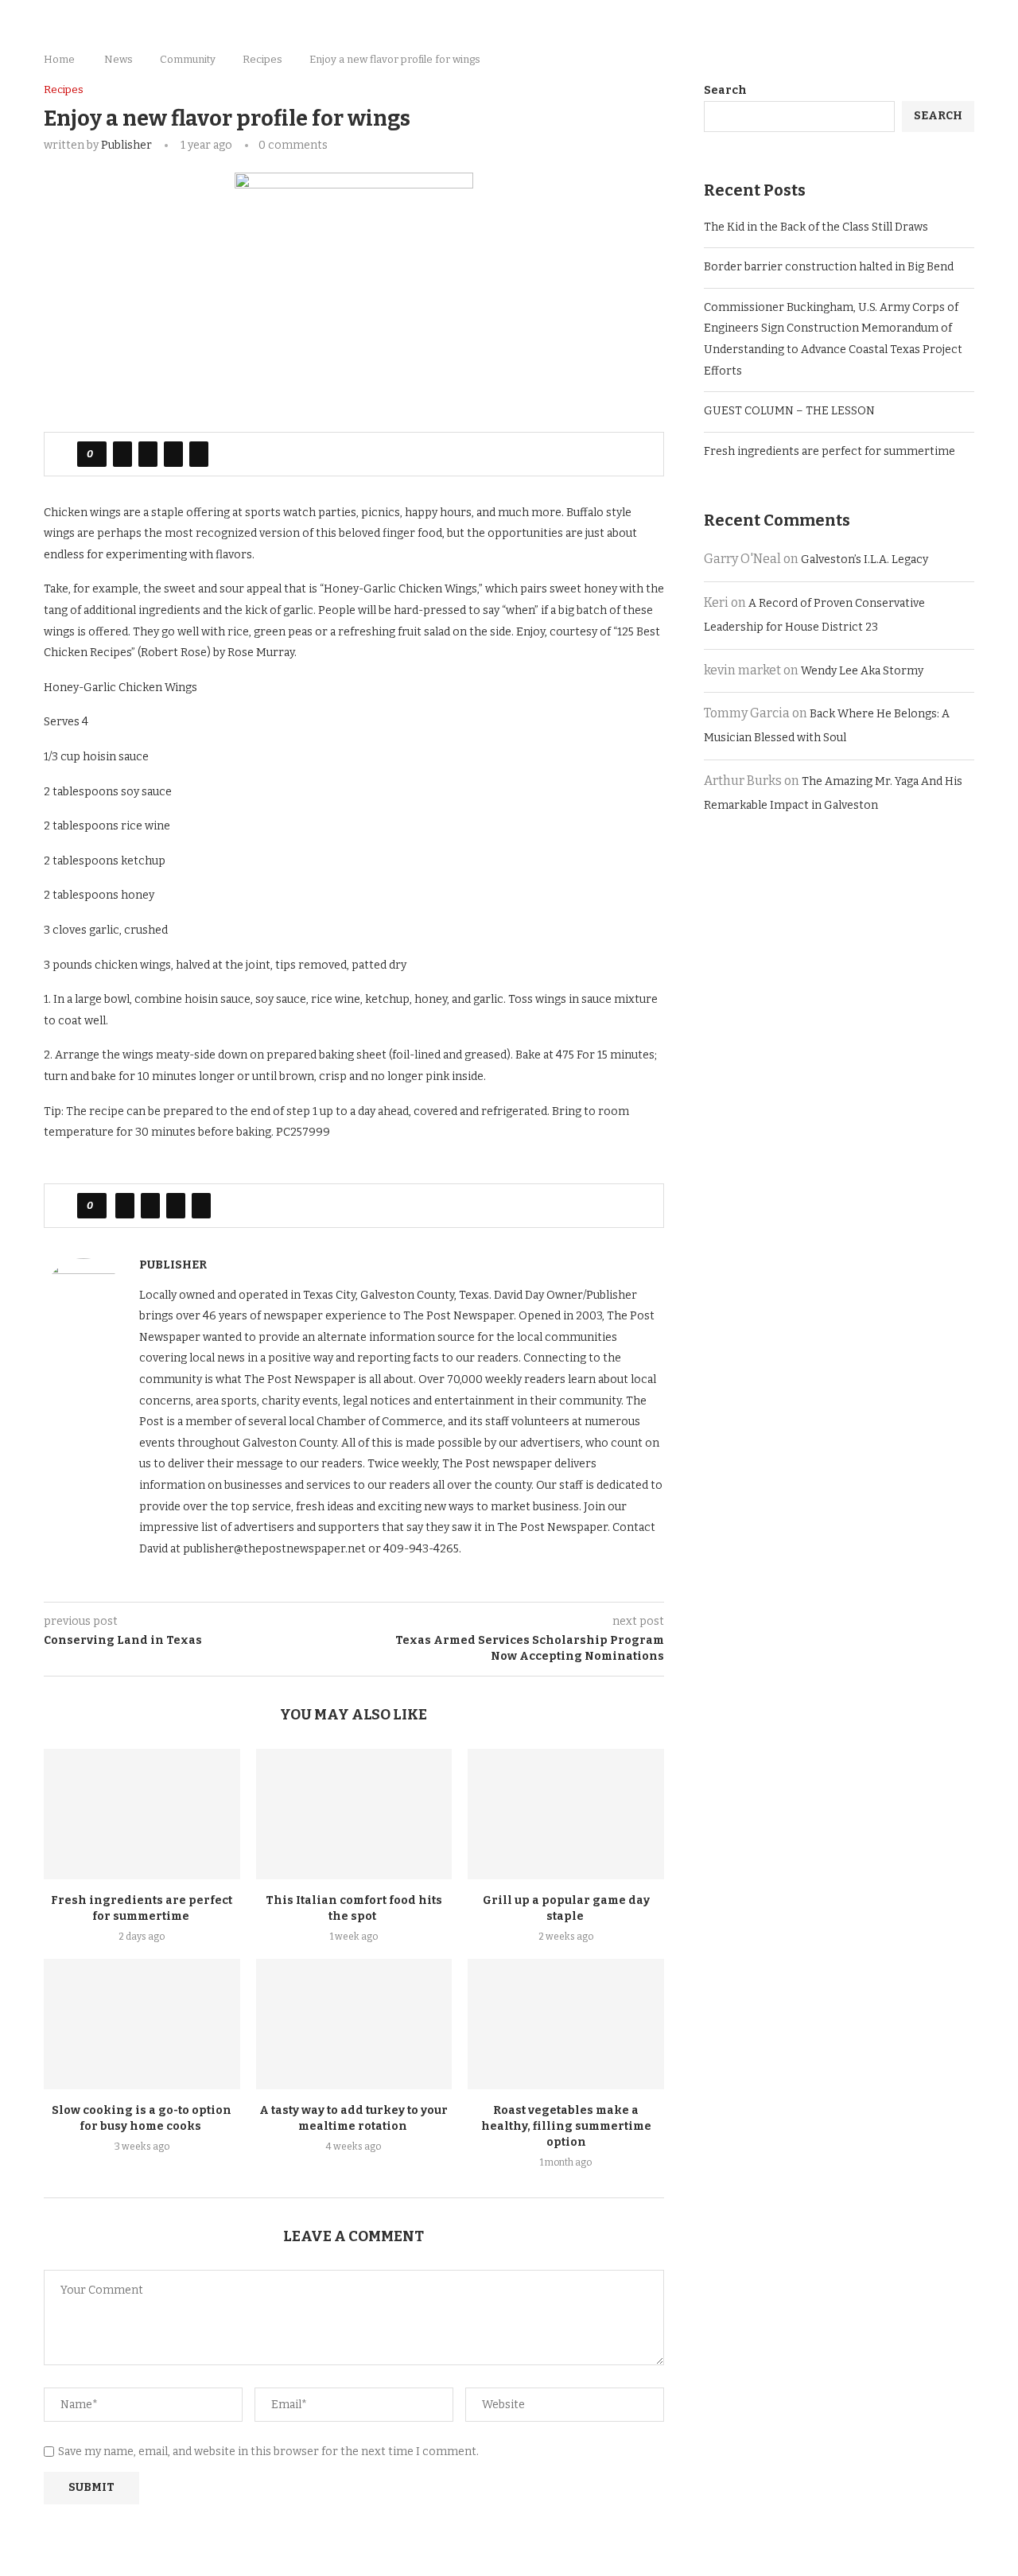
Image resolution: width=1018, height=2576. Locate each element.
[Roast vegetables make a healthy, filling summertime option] (566, 2024)
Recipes (262, 59)
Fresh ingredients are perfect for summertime (831, 451)
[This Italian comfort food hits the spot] (354, 1814)
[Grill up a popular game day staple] (566, 1814)
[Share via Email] (199, 454)
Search (725, 90)
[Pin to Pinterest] (173, 454)
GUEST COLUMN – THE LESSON (789, 411)
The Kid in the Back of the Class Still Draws (816, 227)
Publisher (126, 145)
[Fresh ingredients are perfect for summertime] (142, 1814)
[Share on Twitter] (148, 454)
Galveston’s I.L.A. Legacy (865, 559)
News (119, 59)
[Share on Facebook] (122, 454)
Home (59, 59)
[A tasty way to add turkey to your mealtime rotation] (354, 2024)
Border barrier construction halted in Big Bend (829, 267)
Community (188, 59)
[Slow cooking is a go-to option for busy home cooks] (142, 2024)
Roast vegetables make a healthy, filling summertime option (566, 2126)
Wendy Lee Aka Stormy (862, 671)
